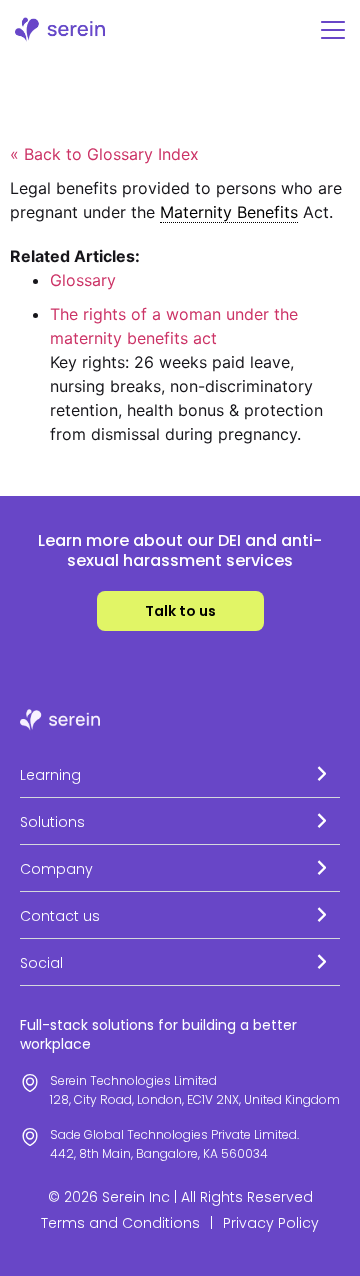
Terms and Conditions (120, 1223)
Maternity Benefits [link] (229, 212)
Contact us (60, 916)
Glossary (83, 280)
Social (41, 963)
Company (56, 869)
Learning (50, 775)
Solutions (52, 822)
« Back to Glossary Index (104, 154)
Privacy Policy (271, 1223)
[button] (180, 774)
